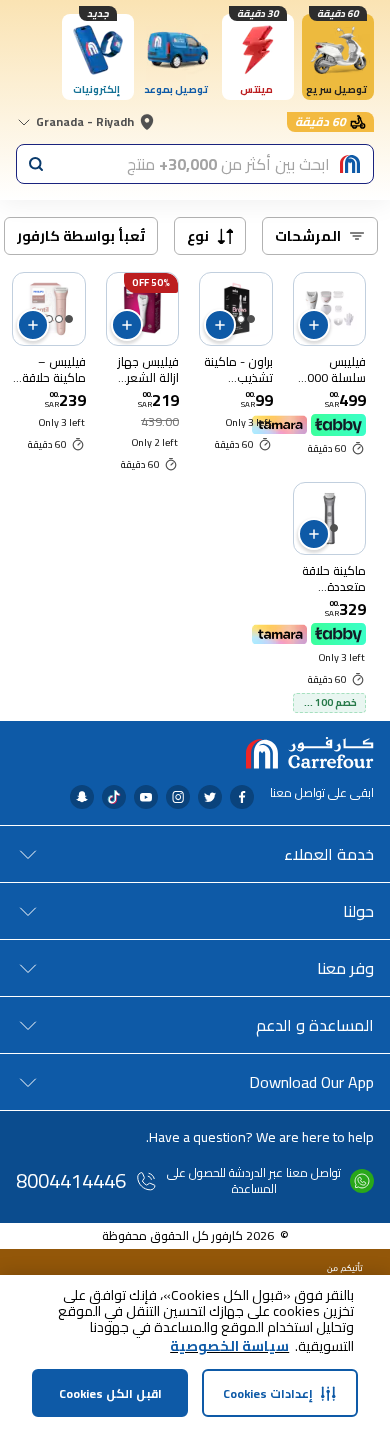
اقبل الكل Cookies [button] (110, 1393)
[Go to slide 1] (251, 319)
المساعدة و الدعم (315, 1025)
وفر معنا (345, 968)
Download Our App (311, 1082)
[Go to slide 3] (49, 319)
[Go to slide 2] (241, 319)
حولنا (358, 911)
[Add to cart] (314, 325)
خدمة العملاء (329, 854)
